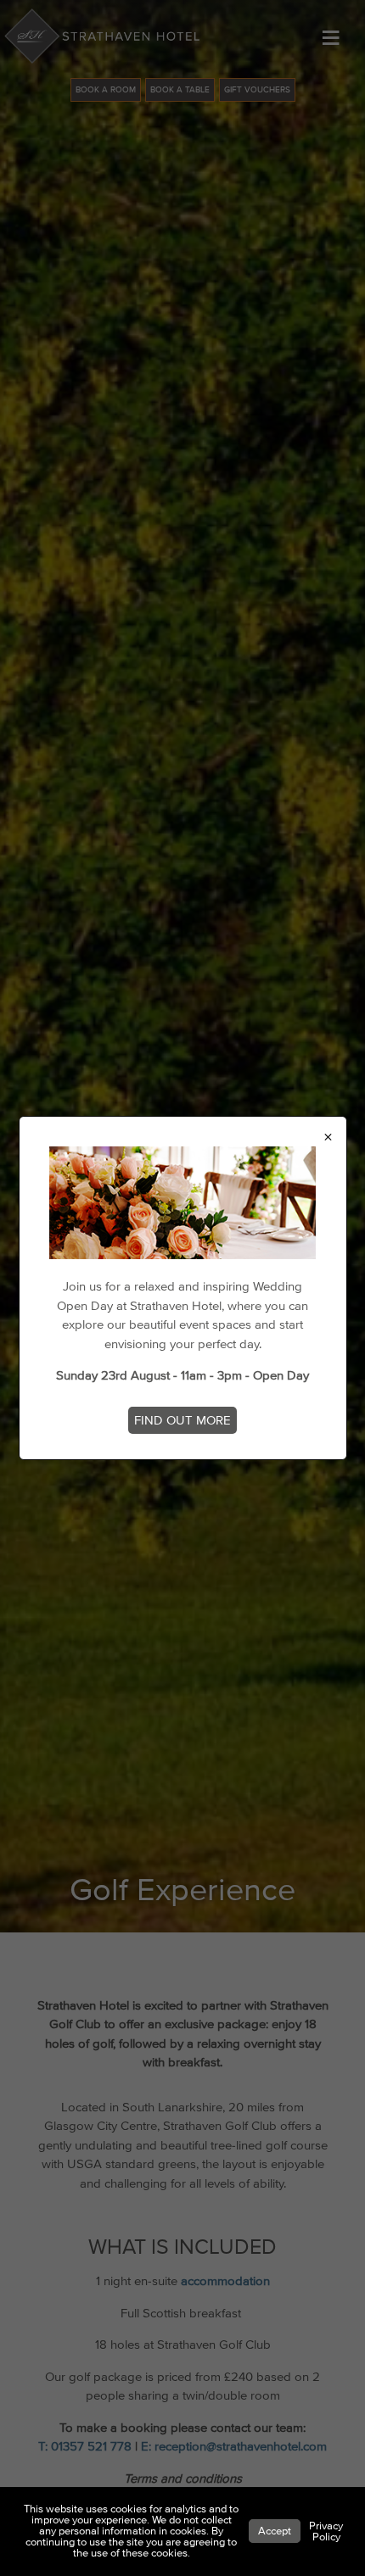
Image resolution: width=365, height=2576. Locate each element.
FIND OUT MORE (182, 1420)
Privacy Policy (326, 2531)
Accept (275, 2531)
